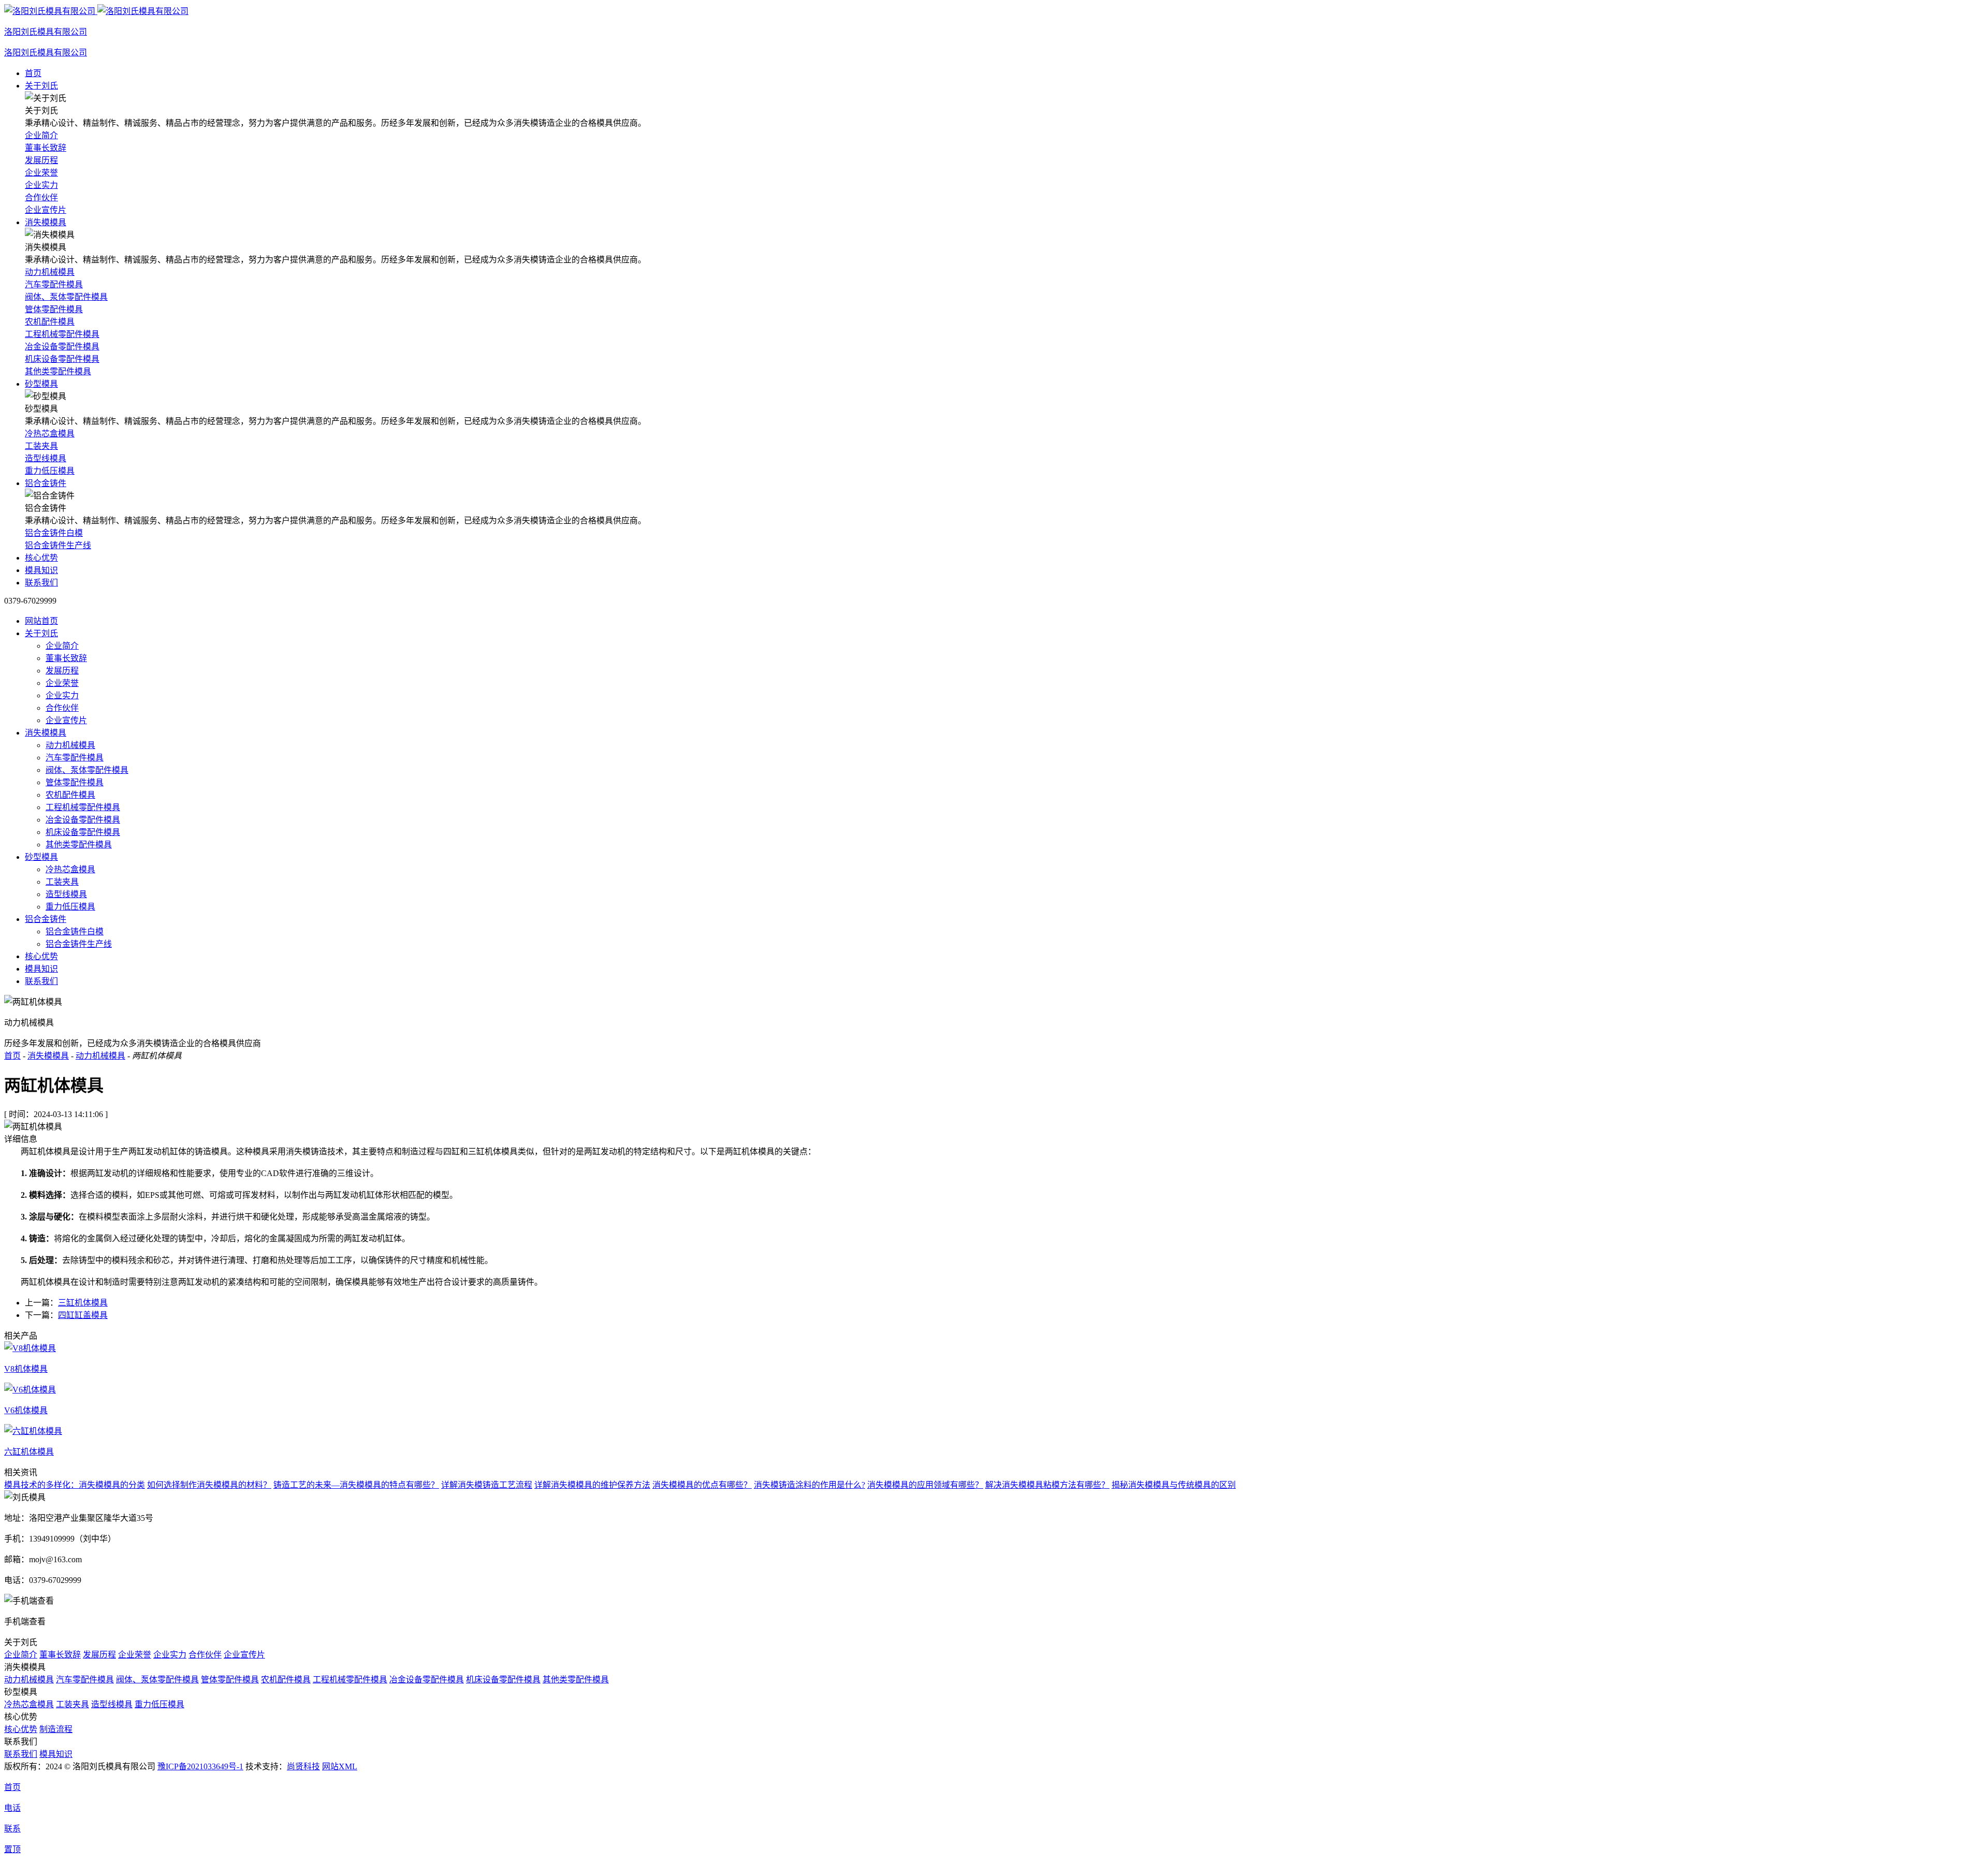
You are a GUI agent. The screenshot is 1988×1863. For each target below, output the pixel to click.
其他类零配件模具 (79, 845)
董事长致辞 (66, 658)
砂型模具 (41, 384)
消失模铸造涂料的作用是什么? (809, 1485)
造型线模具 (66, 894)
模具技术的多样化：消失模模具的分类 (75, 1485)
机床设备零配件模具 (83, 832)
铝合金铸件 (46, 483)
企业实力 (62, 695)
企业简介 (62, 646)
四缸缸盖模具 (83, 1315)
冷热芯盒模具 (70, 869)
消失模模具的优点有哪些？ (702, 1485)
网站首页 (41, 621)
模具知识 (41, 570)
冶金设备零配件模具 (83, 820)
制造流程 (56, 1729)
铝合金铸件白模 (75, 932)
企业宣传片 (66, 720)
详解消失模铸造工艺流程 (487, 1485)
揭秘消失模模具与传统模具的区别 (1174, 1485)
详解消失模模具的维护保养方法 (592, 1485)
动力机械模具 (70, 745)
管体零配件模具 (75, 782)
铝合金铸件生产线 (79, 944)
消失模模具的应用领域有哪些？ (925, 1485)
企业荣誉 (62, 683)
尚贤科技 (303, 1766)
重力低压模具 (70, 907)
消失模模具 (46, 222)
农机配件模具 (70, 795)
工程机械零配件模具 (83, 807)
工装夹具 (62, 882)
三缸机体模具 (83, 1303)
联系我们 (41, 583)
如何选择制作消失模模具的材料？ (209, 1485)
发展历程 (62, 671)
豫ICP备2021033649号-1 (200, 1766)
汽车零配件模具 (75, 758)
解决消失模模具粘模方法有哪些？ (1047, 1485)
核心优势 (41, 558)
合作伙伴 (62, 708)
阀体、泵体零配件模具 (87, 770)
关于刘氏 (41, 86)
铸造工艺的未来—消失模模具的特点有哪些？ (356, 1485)
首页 (33, 73)
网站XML (340, 1766)
